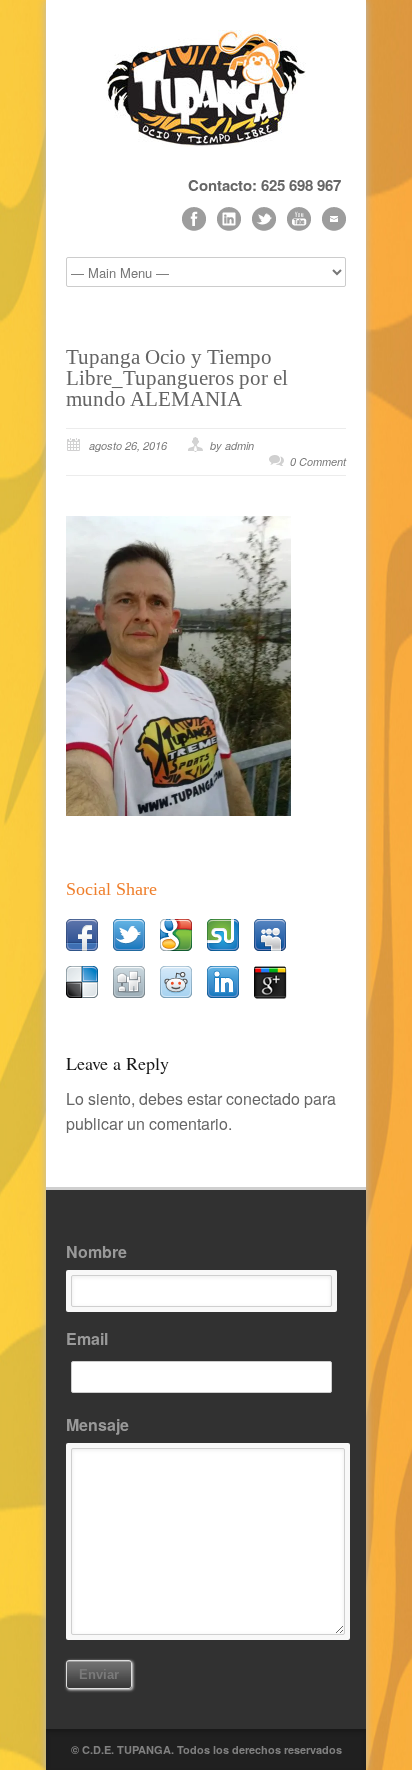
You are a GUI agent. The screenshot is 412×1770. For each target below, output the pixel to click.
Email (87, 1338)
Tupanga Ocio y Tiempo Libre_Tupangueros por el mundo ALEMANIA (177, 378)
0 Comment (318, 461)
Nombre (96, 1251)
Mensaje (97, 1424)
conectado (263, 1098)
